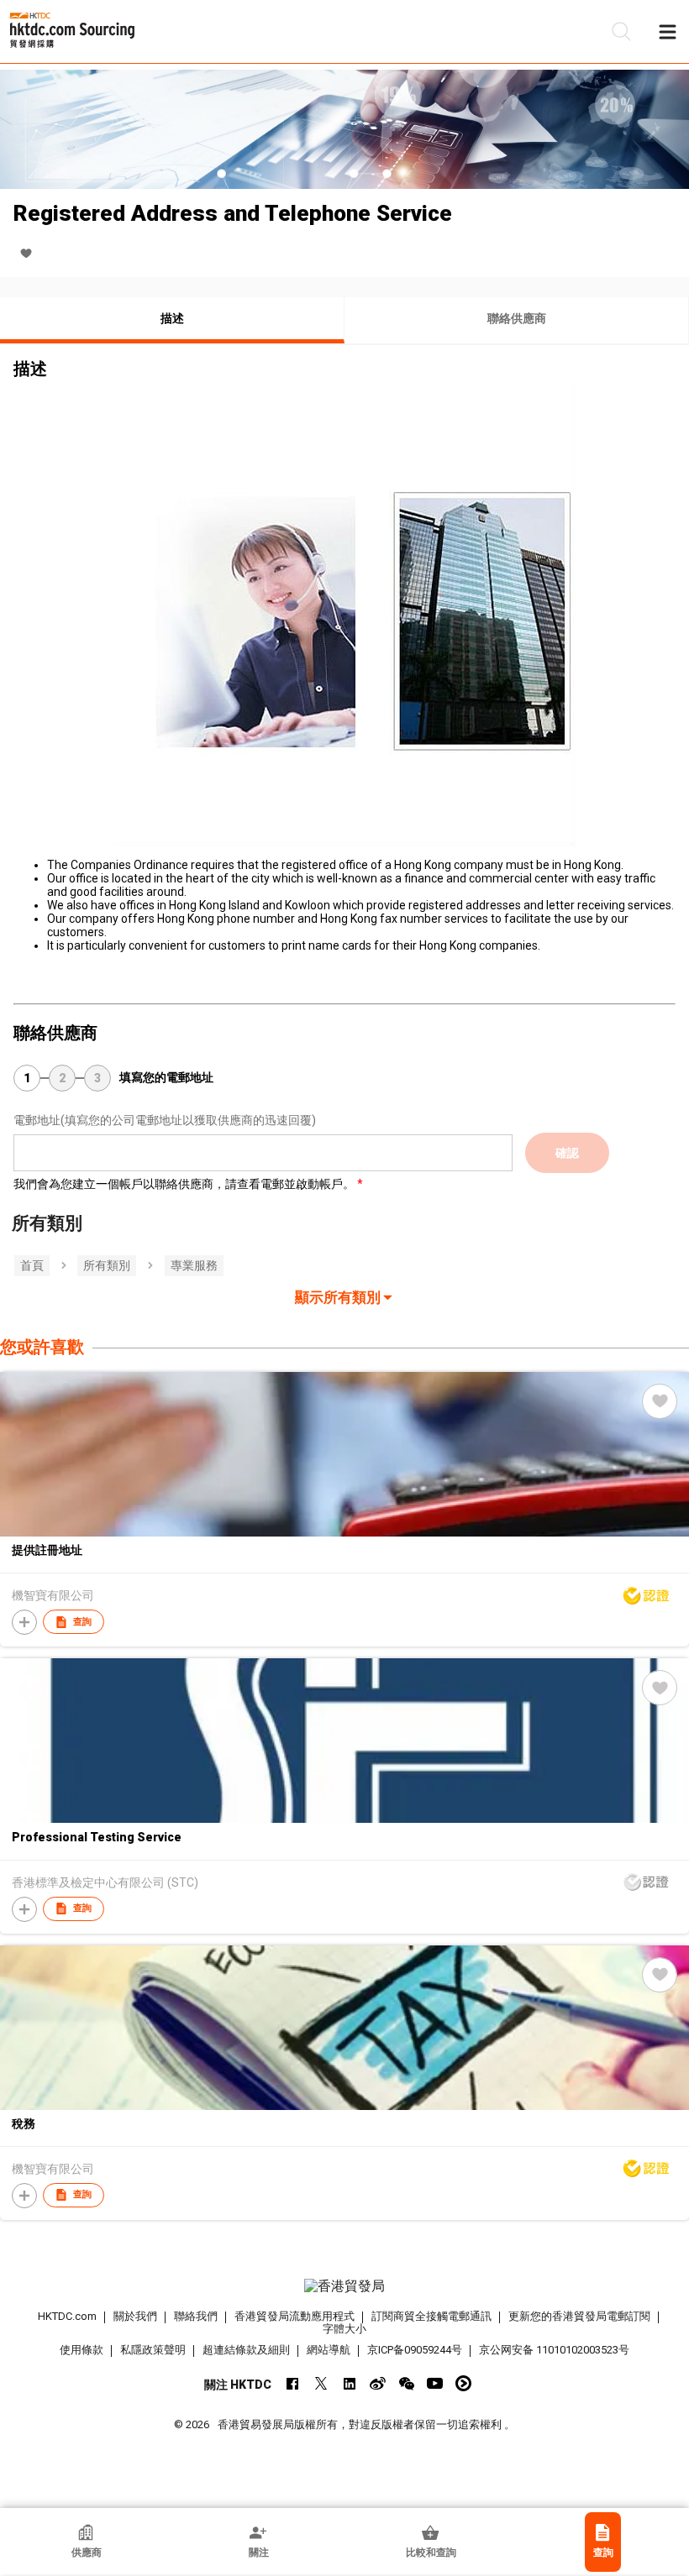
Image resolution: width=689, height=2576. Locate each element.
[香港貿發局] (345, 2286)
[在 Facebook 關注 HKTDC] (292, 2383)
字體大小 (344, 2329)
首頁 (32, 1265)
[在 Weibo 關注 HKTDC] (378, 2383)
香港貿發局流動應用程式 (295, 2316)
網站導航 (329, 2350)
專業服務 (194, 1265)
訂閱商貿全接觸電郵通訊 (431, 2316)
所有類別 (107, 1265)
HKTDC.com (67, 2316)
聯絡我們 (196, 2316)
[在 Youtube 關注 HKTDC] (435, 2383)
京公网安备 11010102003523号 (554, 2350)
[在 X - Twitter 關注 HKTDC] (321, 2383)
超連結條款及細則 (246, 2350)
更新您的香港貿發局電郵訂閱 (579, 2316)
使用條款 (82, 2350)
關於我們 (135, 2316)
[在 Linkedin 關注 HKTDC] (349, 2383)
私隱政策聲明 (153, 2350)
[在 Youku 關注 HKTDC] (463, 2383)
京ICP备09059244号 (415, 2350)
